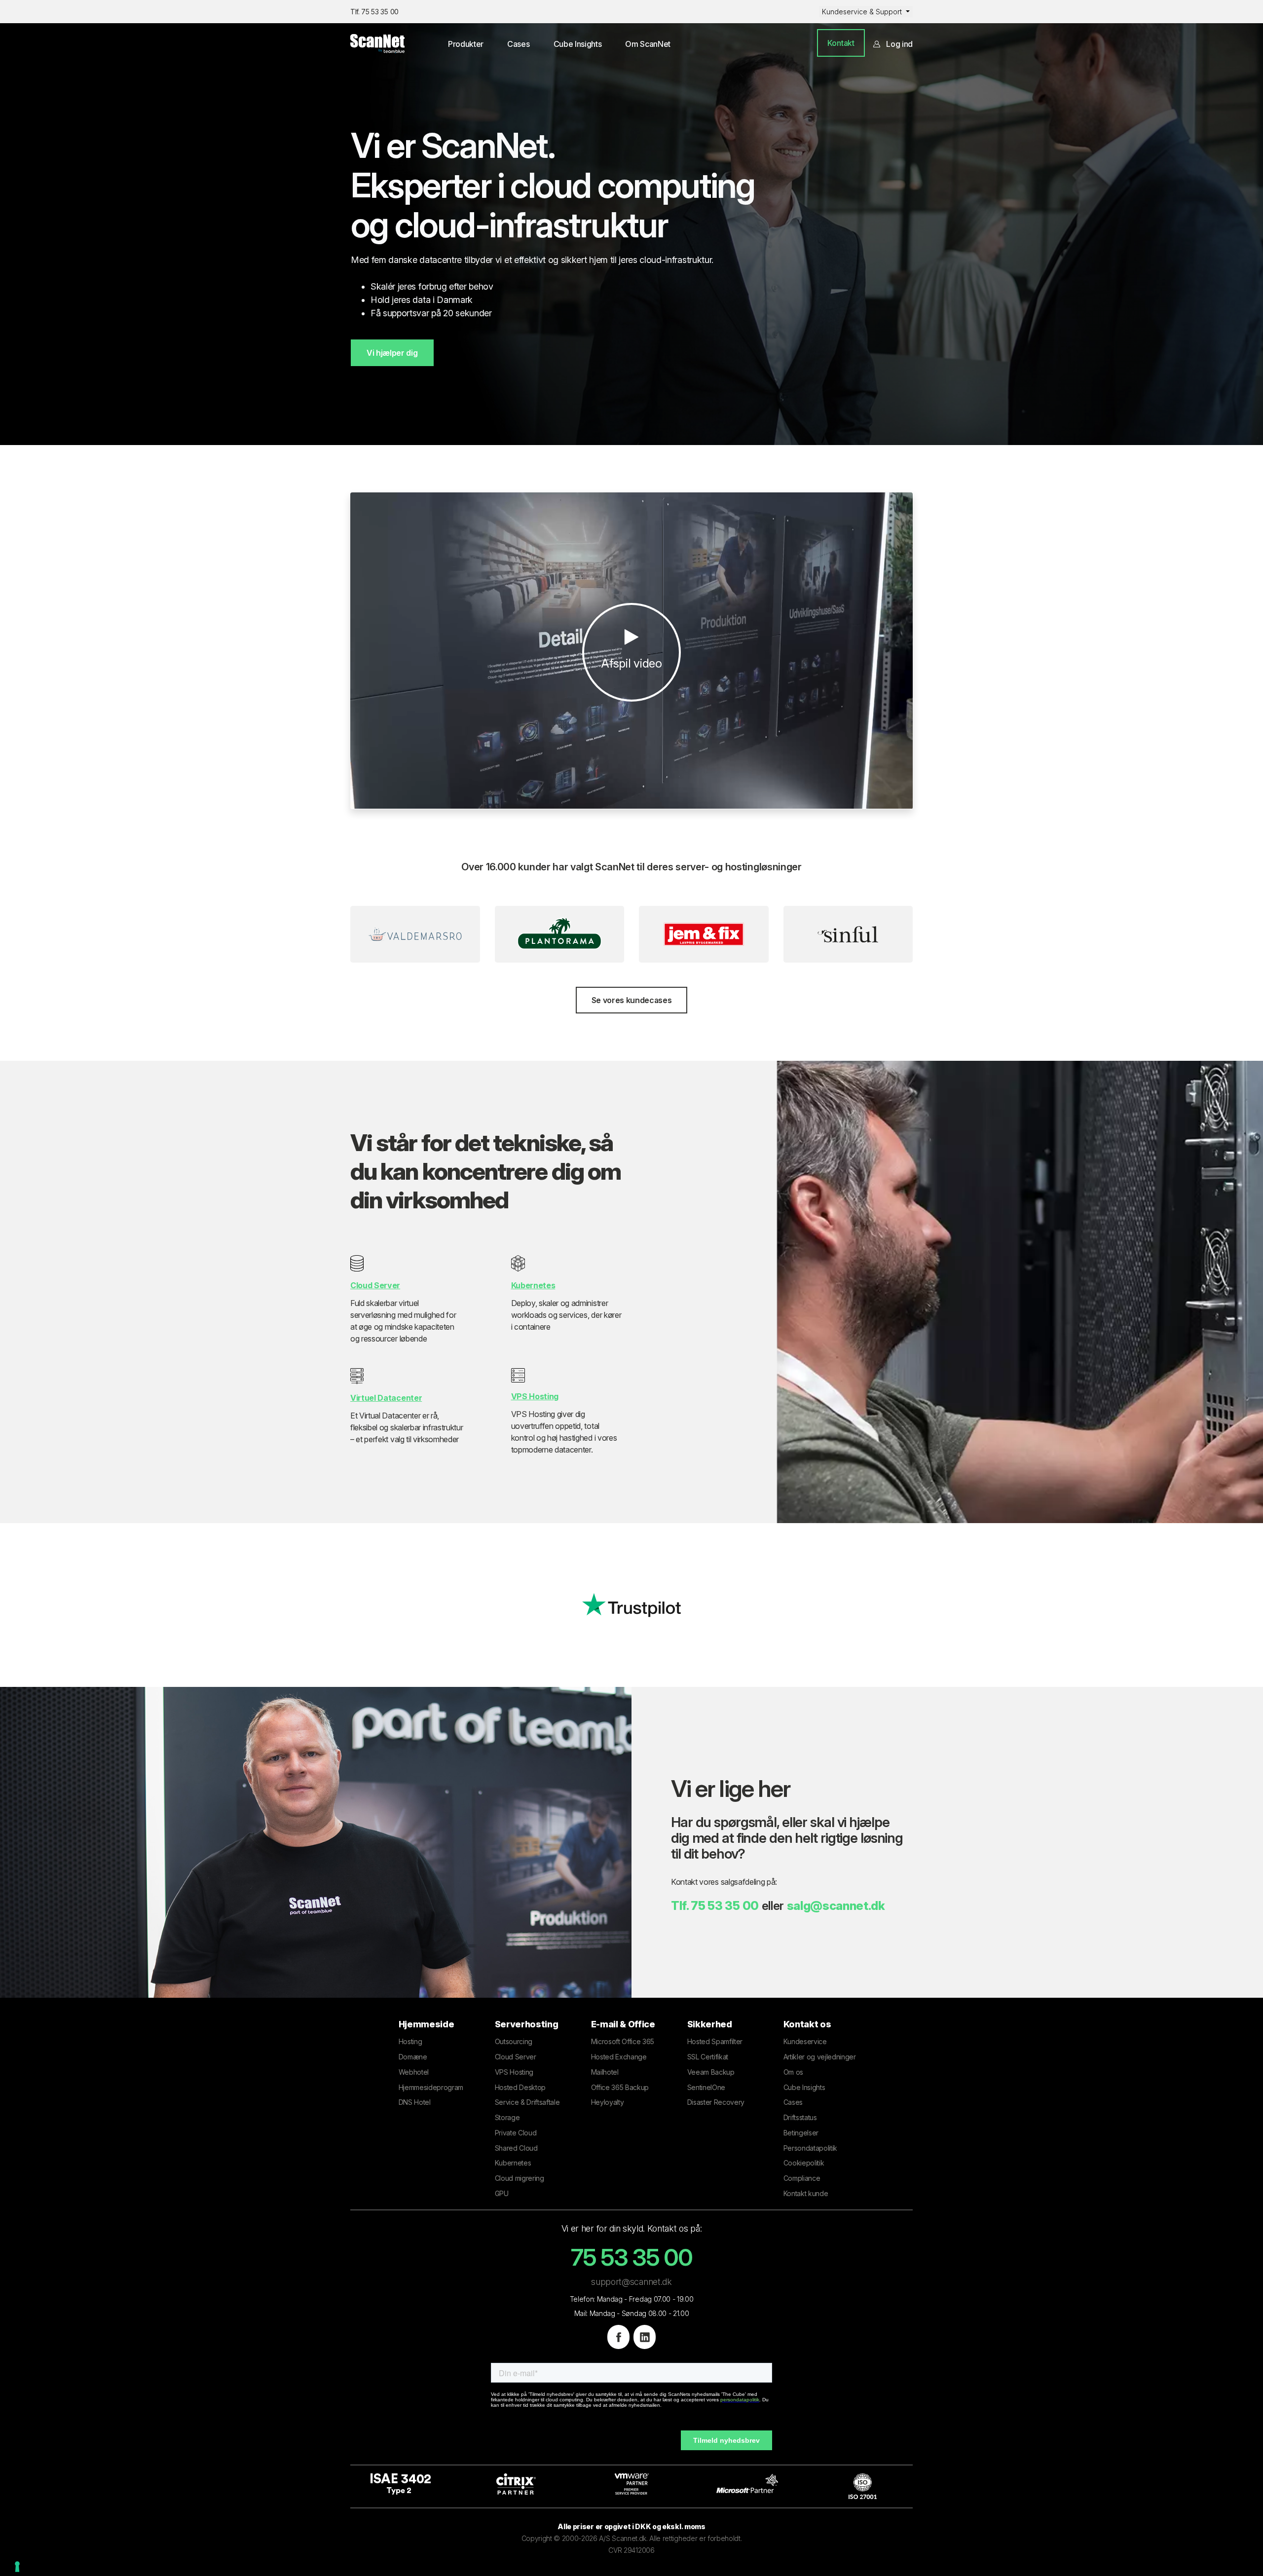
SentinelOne (706, 2087)
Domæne (413, 2057)
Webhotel (414, 2072)
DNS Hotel (415, 2102)
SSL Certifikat (708, 2057)
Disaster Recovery (716, 2102)
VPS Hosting (514, 2072)
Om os (793, 2072)
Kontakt (841, 43)
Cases (518, 44)
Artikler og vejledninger (820, 2057)
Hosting (410, 2041)
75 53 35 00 (724, 1906)
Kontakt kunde (806, 2193)
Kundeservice (805, 2041)
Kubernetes (513, 2163)
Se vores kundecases (632, 1000)
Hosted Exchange (619, 2057)
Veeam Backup (711, 2072)
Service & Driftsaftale (527, 2102)
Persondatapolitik (811, 2148)
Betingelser (801, 2133)
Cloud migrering (520, 2178)
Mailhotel (605, 2072)
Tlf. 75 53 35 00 (374, 12)
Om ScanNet (648, 44)
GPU (502, 2193)
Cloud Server (516, 2057)
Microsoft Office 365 (623, 2041)
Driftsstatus (800, 2117)
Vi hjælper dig (392, 353)
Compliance (802, 2178)
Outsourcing (514, 2041)
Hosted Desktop (520, 2087)
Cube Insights (578, 44)
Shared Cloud (516, 2148)
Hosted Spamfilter (715, 2041)
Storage (507, 2117)
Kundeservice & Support (863, 12)
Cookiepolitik (804, 2163)
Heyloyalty (608, 2102)
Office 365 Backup (620, 2087)
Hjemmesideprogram (431, 2087)
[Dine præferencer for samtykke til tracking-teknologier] (17, 2567)
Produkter (466, 44)
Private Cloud (516, 2133)
